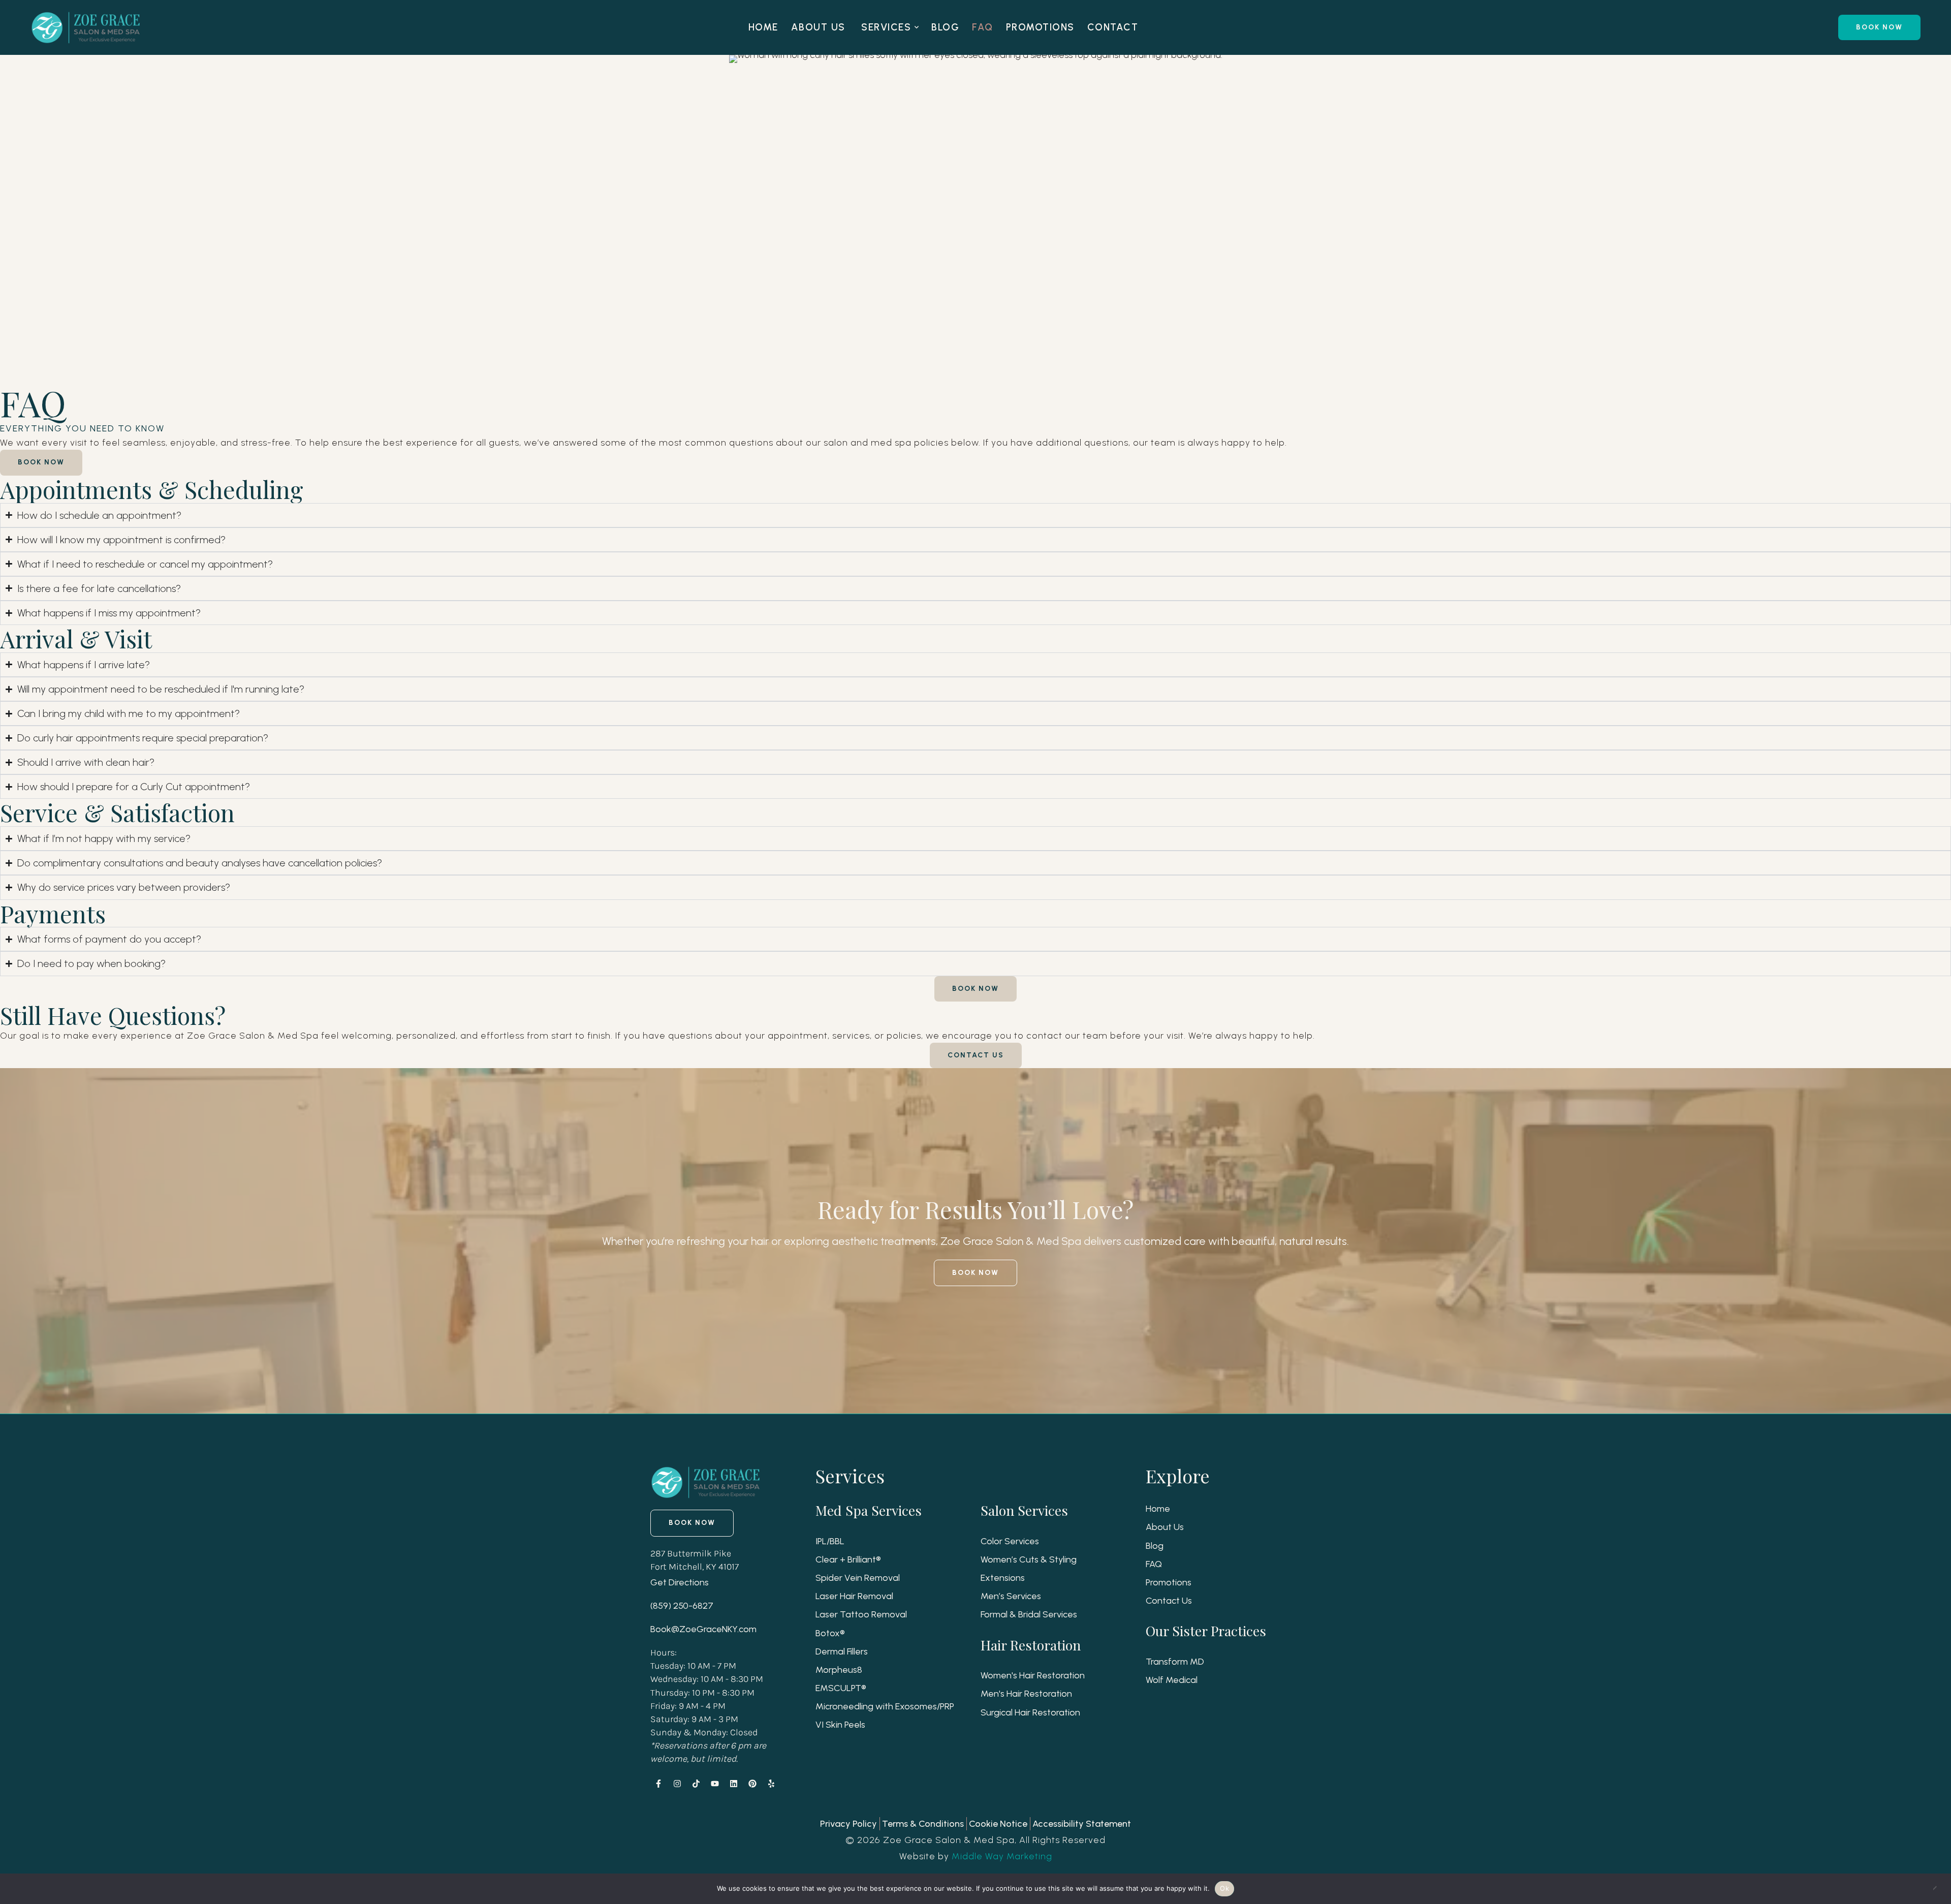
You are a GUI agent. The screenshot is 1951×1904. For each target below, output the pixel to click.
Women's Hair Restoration (1033, 1675)
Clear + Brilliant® (848, 1559)
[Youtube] (715, 1784)
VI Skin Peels (840, 1725)
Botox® (830, 1633)
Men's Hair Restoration (1026, 1694)
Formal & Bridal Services (1029, 1614)
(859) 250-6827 (682, 1606)
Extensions (1003, 1578)
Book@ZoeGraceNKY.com (703, 1629)
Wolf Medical (1172, 1680)
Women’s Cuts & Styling (1029, 1559)
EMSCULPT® (841, 1688)
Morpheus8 (839, 1670)
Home (1158, 1509)
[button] (917, 27)
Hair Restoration (1031, 1645)
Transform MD (1175, 1662)
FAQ (1154, 1564)
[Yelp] (771, 1784)
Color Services (1010, 1541)
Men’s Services (1011, 1596)
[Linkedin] (734, 1784)
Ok (1224, 1888)
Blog (1155, 1546)
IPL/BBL (830, 1541)
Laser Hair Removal (854, 1596)
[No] (1938, 1889)
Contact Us (1169, 1601)
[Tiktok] (696, 1784)
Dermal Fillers (842, 1651)
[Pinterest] (752, 1784)
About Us (1165, 1527)
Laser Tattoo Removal (861, 1614)
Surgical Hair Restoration (1030, 1712)
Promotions (1169, 1582)
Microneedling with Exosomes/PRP (885, 1706)
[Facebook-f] (658, 1784)
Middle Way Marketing (1002, 1856)
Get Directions (680, 1582)
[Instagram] (677, 1784)
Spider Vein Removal (858, 1578)
